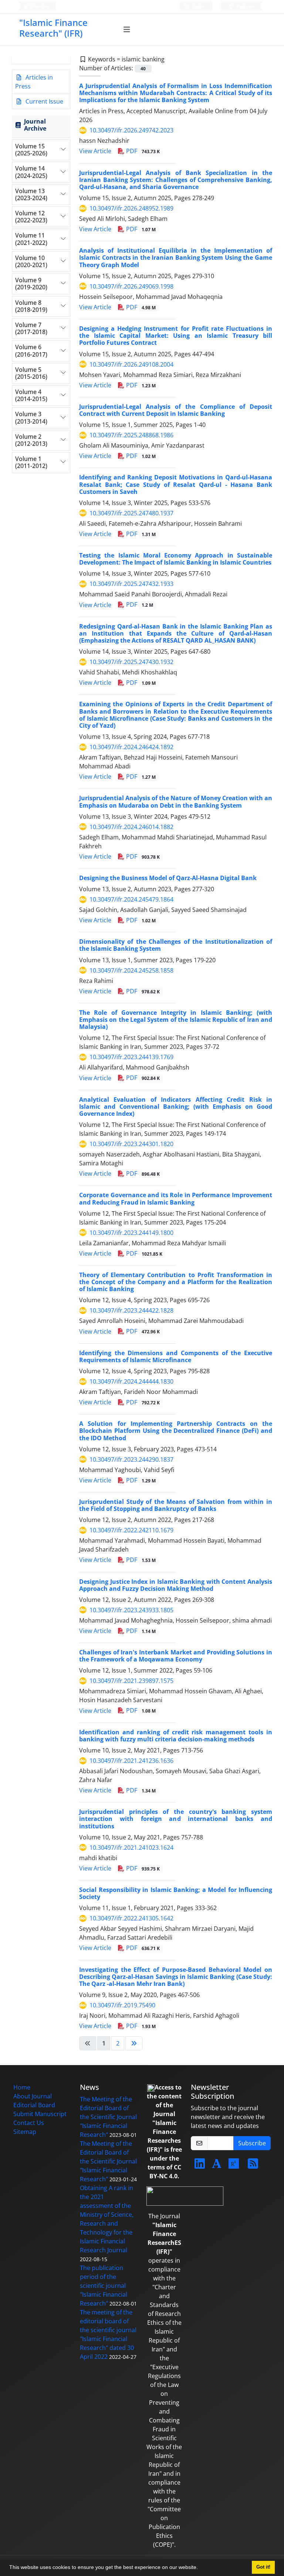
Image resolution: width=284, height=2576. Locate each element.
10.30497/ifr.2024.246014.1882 (131, 827)
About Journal (33, 2096)
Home (22, 2087)
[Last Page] (134, 2043)
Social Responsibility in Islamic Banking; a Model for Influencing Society (176, 1893)
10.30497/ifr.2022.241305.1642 (131, 1918)
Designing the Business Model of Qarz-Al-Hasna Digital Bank (168, 878)
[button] (200, 2568)
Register (245, 6)
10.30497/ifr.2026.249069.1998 (131, 286)
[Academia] (217, 2166)
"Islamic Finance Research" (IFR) (53, 28)
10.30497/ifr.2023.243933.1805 (131, 1610)
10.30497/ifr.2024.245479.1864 (131, 899)
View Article (95, 151)
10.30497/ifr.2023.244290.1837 (131, 1459)
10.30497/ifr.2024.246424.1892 (131, 747)
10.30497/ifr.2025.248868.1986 (131, 435)
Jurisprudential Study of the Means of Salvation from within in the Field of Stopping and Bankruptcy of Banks (176, 1505)
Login (198, 6)
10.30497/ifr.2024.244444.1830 (131, 1381)
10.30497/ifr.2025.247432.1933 (131, 584)
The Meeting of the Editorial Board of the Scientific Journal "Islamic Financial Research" (108, 2117)
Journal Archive (35, 125)
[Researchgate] (234, 2166)
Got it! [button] (263, 2567)
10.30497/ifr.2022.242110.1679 (131, 1530)
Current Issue (44, 101)
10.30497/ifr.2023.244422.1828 (131, 1310)
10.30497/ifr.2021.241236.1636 (131, 1761)
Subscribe (252, 2143)
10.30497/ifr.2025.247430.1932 (131, 662)
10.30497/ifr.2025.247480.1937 (131, 513)
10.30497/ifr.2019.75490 (122, 2005)
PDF (142, 151)
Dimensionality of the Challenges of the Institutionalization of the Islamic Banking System (176, 945)
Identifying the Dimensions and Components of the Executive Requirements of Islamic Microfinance (176, 1356)
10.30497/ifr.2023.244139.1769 (131, 1057)
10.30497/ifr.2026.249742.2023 (131, 130)
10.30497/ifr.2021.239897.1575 (131, 1681)
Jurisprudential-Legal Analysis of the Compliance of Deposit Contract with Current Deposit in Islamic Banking (176, 410)
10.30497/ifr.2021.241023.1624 (131, 1848)
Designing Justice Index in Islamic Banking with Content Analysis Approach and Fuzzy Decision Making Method (176, 1585)
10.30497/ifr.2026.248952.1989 (131, 208)
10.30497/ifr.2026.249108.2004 (131, 364)
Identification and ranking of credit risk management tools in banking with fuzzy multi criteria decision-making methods (176, 1736)
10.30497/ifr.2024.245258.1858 (131, 970)
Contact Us (29, 2123)
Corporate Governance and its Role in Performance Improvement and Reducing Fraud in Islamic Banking (176, 1198)
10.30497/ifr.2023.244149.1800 (131, 1233)
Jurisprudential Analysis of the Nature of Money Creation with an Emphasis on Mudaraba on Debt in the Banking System (176, 802)
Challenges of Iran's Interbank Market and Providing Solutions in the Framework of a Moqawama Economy (176, 1656)
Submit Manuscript (40, 2114)
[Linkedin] (200, 2166)
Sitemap (25, 2132)
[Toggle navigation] (127, 30)
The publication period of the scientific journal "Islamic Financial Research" (104, 2286)
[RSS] (253, 2166)
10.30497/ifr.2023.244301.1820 (131, 1144)
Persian (40, 6)
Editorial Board (34, 2105)
